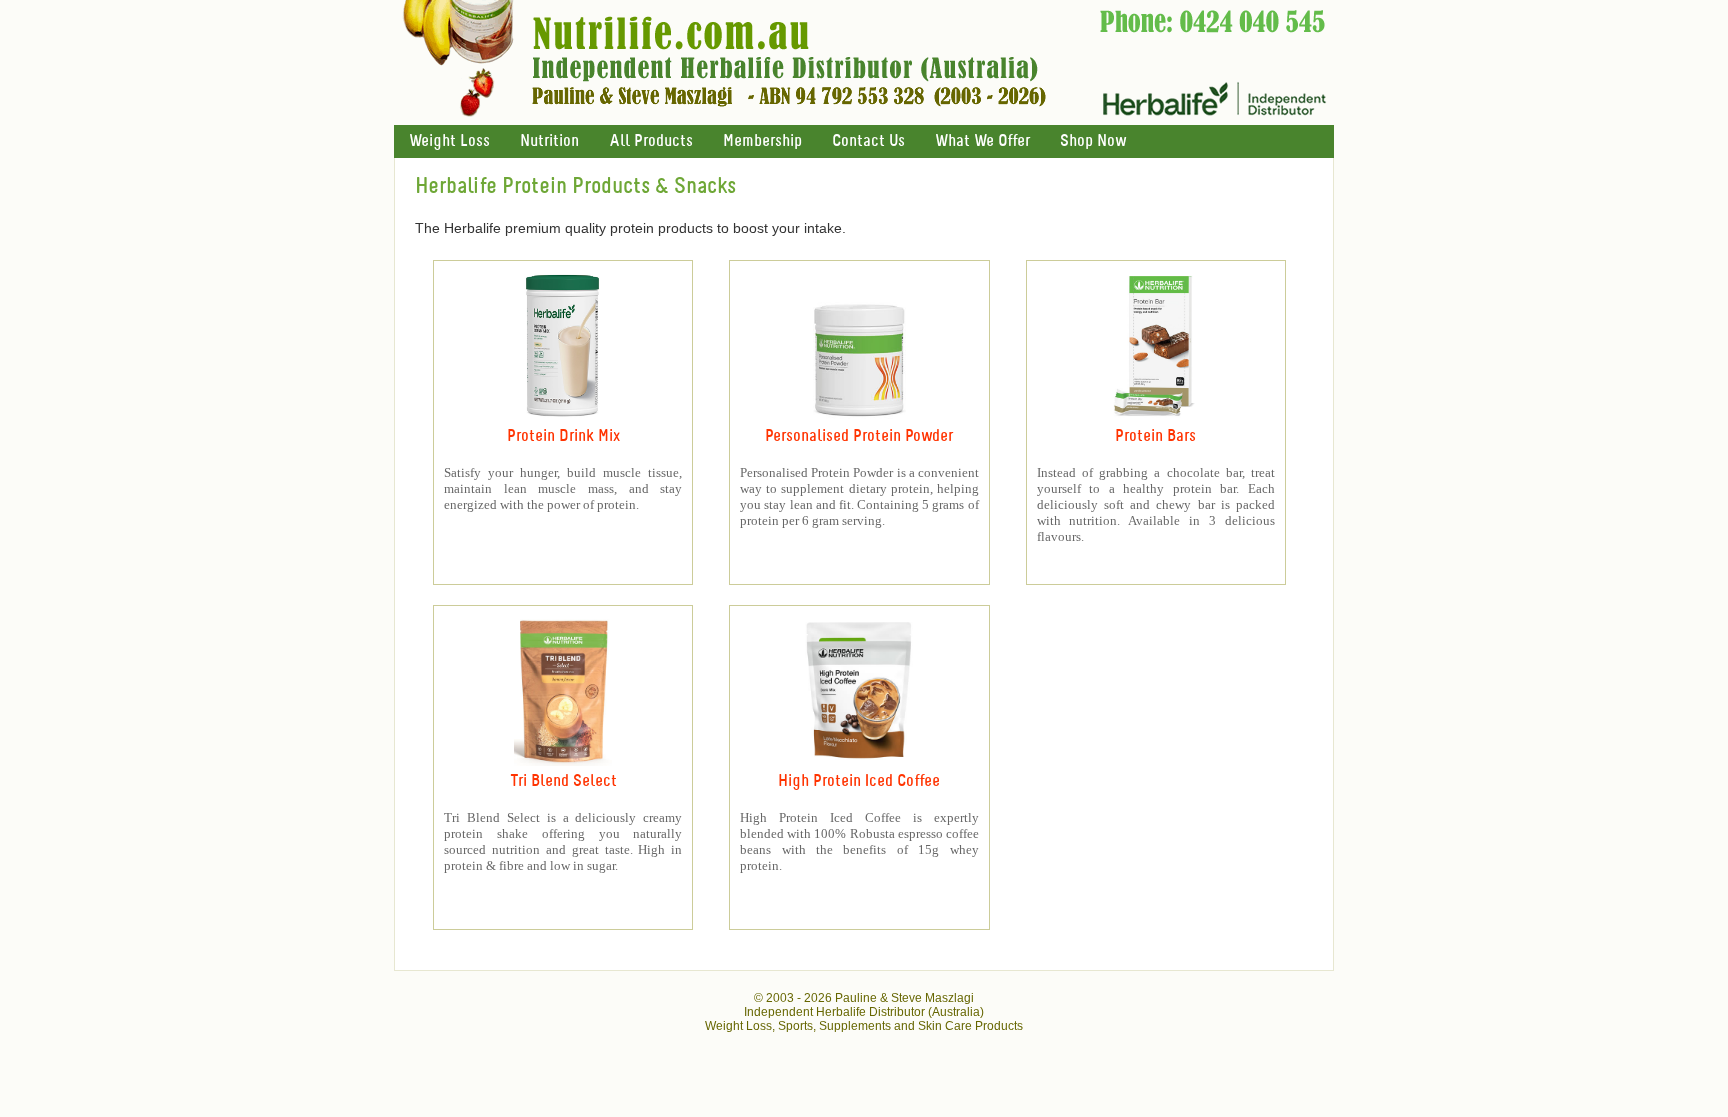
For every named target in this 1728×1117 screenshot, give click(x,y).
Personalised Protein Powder (859, 436)
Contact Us (868, 141)
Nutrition (549, 141)
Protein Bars (1155, 436)
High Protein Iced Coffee (859, 781)
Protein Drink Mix (563, 436)
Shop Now (1093, 141)
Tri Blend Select (563, 781)
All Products (651, 141)
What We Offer (982, 141)
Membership (762, 141)
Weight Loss (449, 141)
